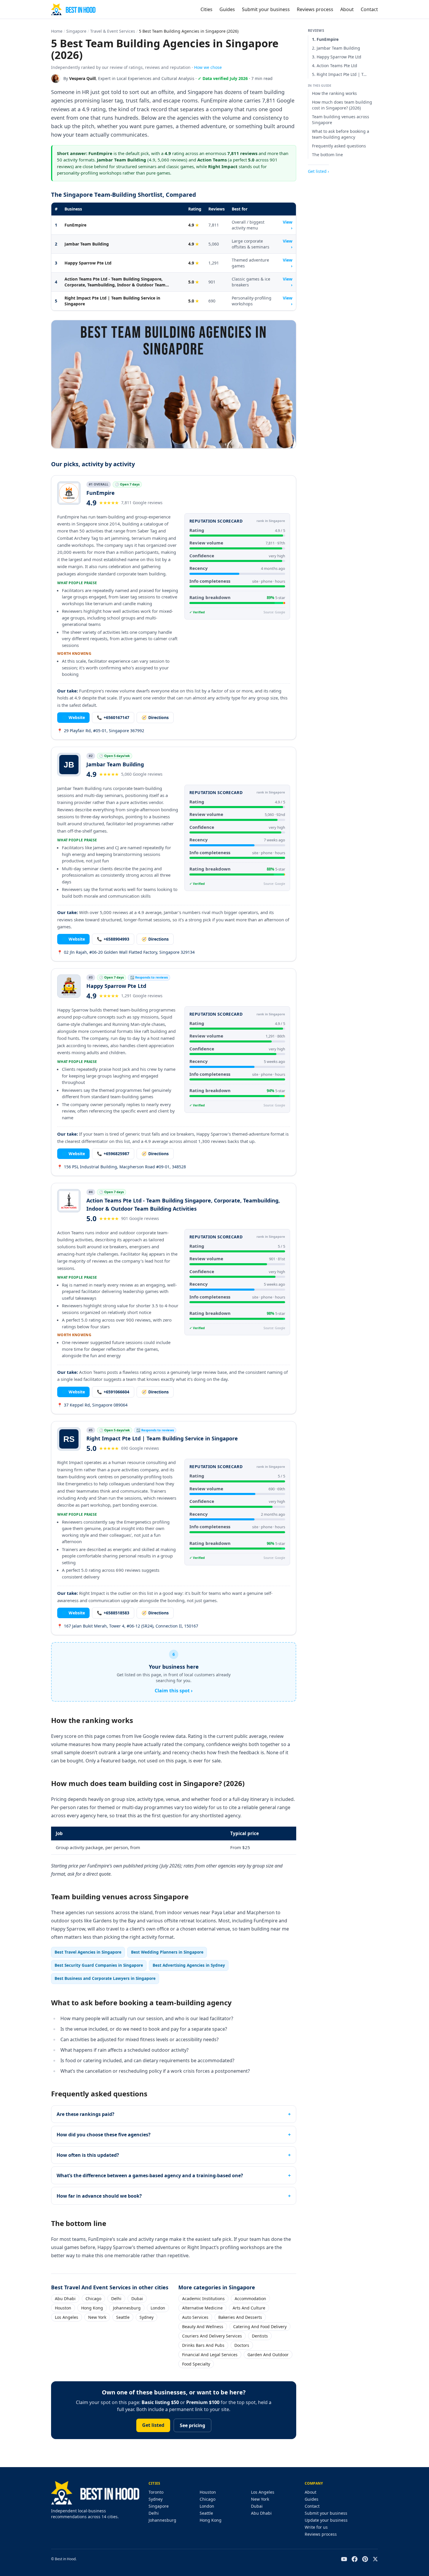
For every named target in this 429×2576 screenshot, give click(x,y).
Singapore (76, 31)
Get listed (153, 2425)
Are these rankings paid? (86, 2114)
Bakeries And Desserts (240, 2317)
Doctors (242, 2345)
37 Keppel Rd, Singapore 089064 (92, 1405)
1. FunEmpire (325, 39)
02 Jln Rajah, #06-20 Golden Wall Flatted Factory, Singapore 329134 (126, 952)
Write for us (316, 2527)
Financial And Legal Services (210, 2355)
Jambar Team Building (87, 244)
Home (57, 31)
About (347, 9)
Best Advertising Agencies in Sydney (189, 1965)
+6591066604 (113, 1392)
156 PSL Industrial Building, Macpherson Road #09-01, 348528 (122, 1167)
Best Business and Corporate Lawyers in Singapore (105, 1978)
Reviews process (315, 9)
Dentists (260, 2336)
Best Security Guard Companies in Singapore (99, 1965)
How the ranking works (334, 93)
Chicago (93, 2299)
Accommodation (250, 2299)
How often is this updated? (88, 2155)
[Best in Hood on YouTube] (344, 2559)
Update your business (326, 2520)
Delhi (116, 2299)
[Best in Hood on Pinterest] (365, 2559)
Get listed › (318, 171)
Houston (63, 2308)
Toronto (156, 2492)
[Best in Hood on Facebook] (355, 2559)
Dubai (137, 2299)
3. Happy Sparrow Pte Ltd (337, 57)
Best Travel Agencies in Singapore (88, 1952)
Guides (227, 9)
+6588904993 (113, 939)
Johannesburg (127, 2308)
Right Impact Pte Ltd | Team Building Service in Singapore (112, 301)
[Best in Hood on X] (375, 2559)
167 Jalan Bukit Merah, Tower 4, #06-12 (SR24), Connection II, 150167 (128, 1626)
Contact (369, 9)
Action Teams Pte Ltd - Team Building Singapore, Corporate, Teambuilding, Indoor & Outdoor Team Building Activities (115, 282)
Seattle (123, 2317)
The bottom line (327, 155)
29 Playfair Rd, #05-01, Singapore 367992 (101, 731)
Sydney (147, 2317)
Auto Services (195, 2317)
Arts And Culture (249, 2308)
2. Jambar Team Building (336, 48)
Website (73, 717)
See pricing (192, 2425)
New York (97, 2317)
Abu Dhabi (65, 2299)
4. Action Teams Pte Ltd (335, 66)
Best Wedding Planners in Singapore (167, 1952)
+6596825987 (113, 1154)
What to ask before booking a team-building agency (341, 134)
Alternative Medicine (202, 2308)
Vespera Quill (82, 78)
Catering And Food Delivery (260, 2327)
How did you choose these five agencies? (104, 2135)
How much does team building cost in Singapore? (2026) (342, 105)
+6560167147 (113, 717)
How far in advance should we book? (99, 2196)
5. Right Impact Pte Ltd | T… (339, 74)
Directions (155, 717)
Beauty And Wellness (203, 2327)
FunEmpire (75, 225)
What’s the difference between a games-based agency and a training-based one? (150, 2175)
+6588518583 (113, 1613)
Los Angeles (67, 2317)
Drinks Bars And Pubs (203, 2345)
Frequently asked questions (339, 146)
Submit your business (266, 9)
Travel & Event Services (113, 31)
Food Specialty (196, 2364)
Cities (206, 9)
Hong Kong (92, 2308)
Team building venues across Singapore (341, 120)
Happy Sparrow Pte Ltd (88, 263)
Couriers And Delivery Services (212, 2336)
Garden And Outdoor (268, 2355)
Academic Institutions (203, 2299)
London (158, 2308)
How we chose (208, 67)
